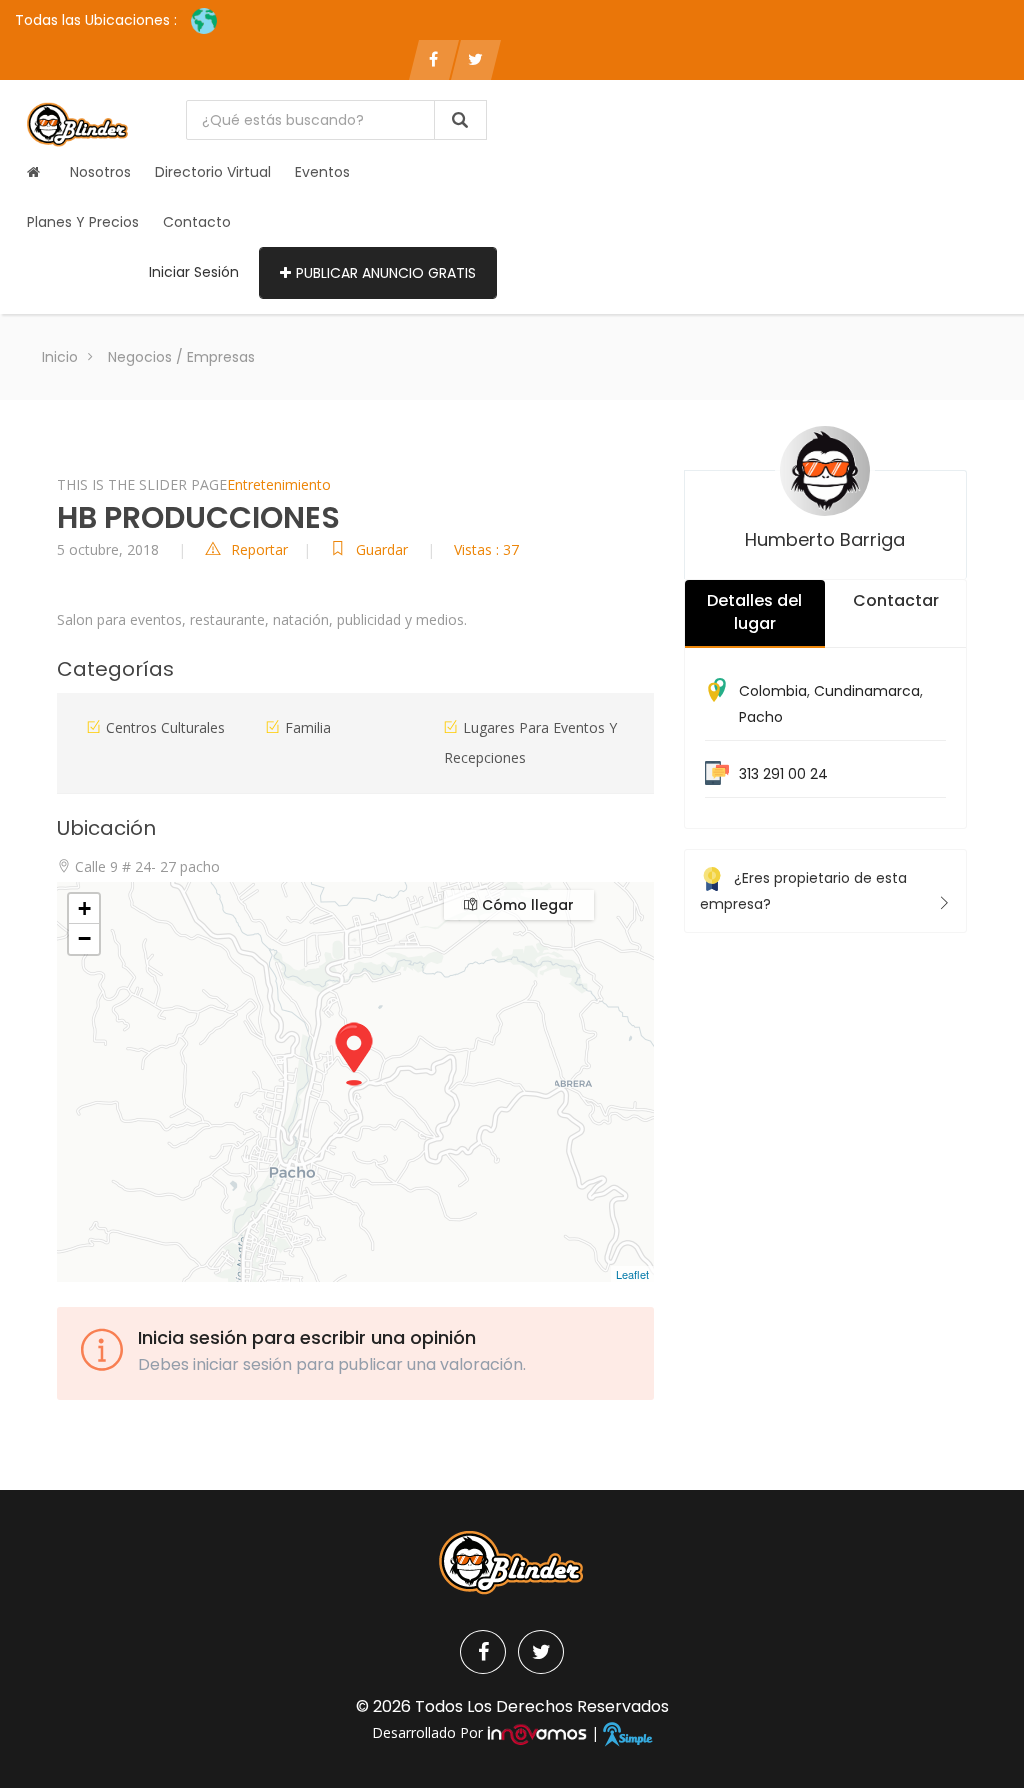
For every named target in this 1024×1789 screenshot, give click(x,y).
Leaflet (632, 1274)
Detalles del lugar (754, 612)
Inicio (60, 357)
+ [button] (84, 908)
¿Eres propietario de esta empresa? (803, 891)
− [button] (84, 938)
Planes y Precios (83, 222)
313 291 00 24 (783, 774)
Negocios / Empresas (181, 357)
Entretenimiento (279, 484)
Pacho (761, 717)
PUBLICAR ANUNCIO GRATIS (386, 273)
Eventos (322, 172)
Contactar (896, 600)
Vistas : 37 (486, 549)
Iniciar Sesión (194, 272)
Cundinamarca (867, 691)
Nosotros (100, 172)
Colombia (773, 691)
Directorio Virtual (213, 172)
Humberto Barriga (825, 539)
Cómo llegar (526, 905)
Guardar (384, 549)
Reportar (259, 549)
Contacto (197, 222)
